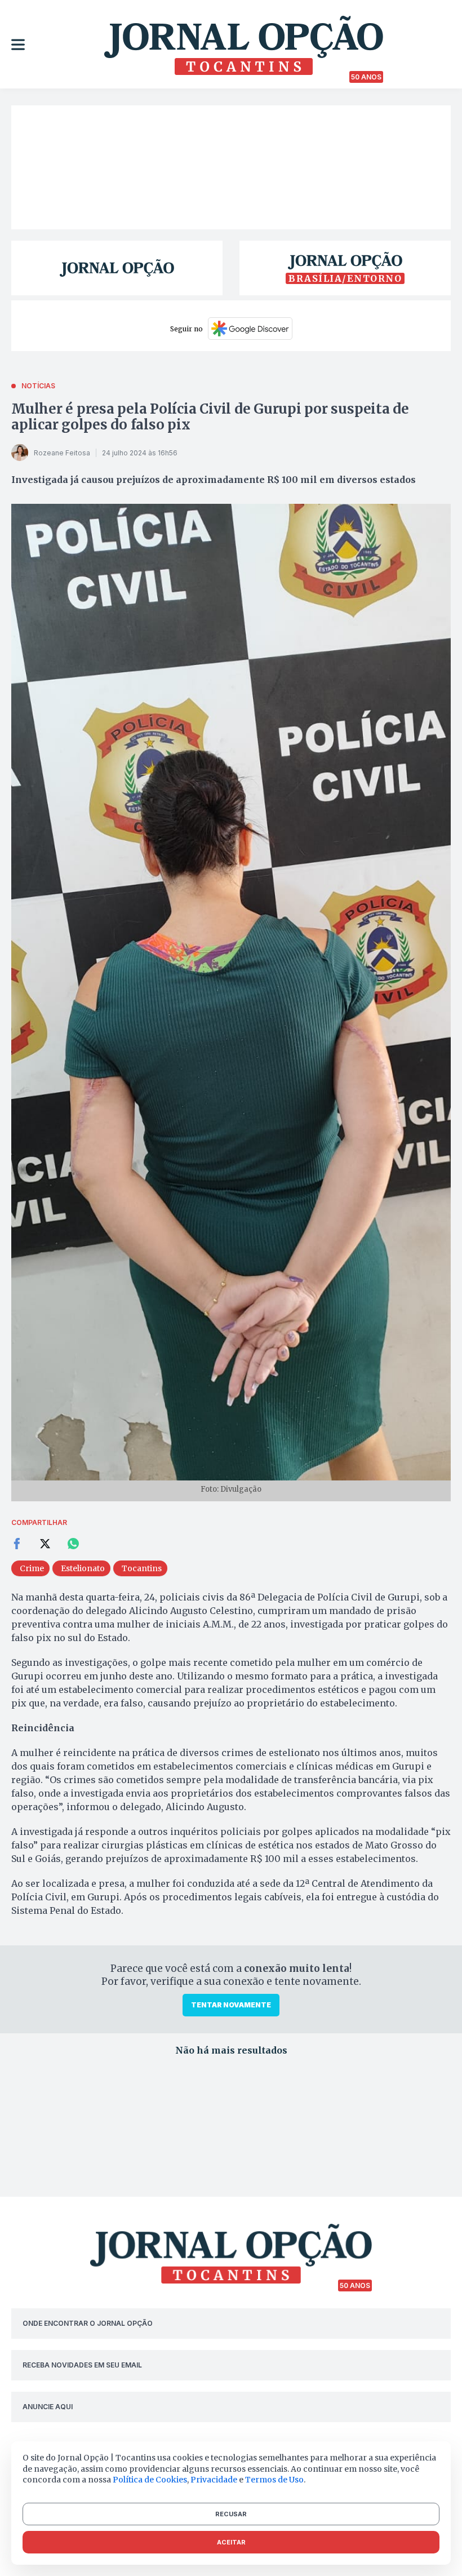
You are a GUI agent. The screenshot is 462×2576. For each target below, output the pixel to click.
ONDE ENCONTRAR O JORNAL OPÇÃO (88, 2323)
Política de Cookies (150, 2480)
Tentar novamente (231, 2005)
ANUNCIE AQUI (48, 2407)
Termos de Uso (274, 2480)
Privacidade (214, 2480)
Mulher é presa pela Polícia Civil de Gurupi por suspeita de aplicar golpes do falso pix (210, 417)
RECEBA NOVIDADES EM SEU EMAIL (82, 2365)
